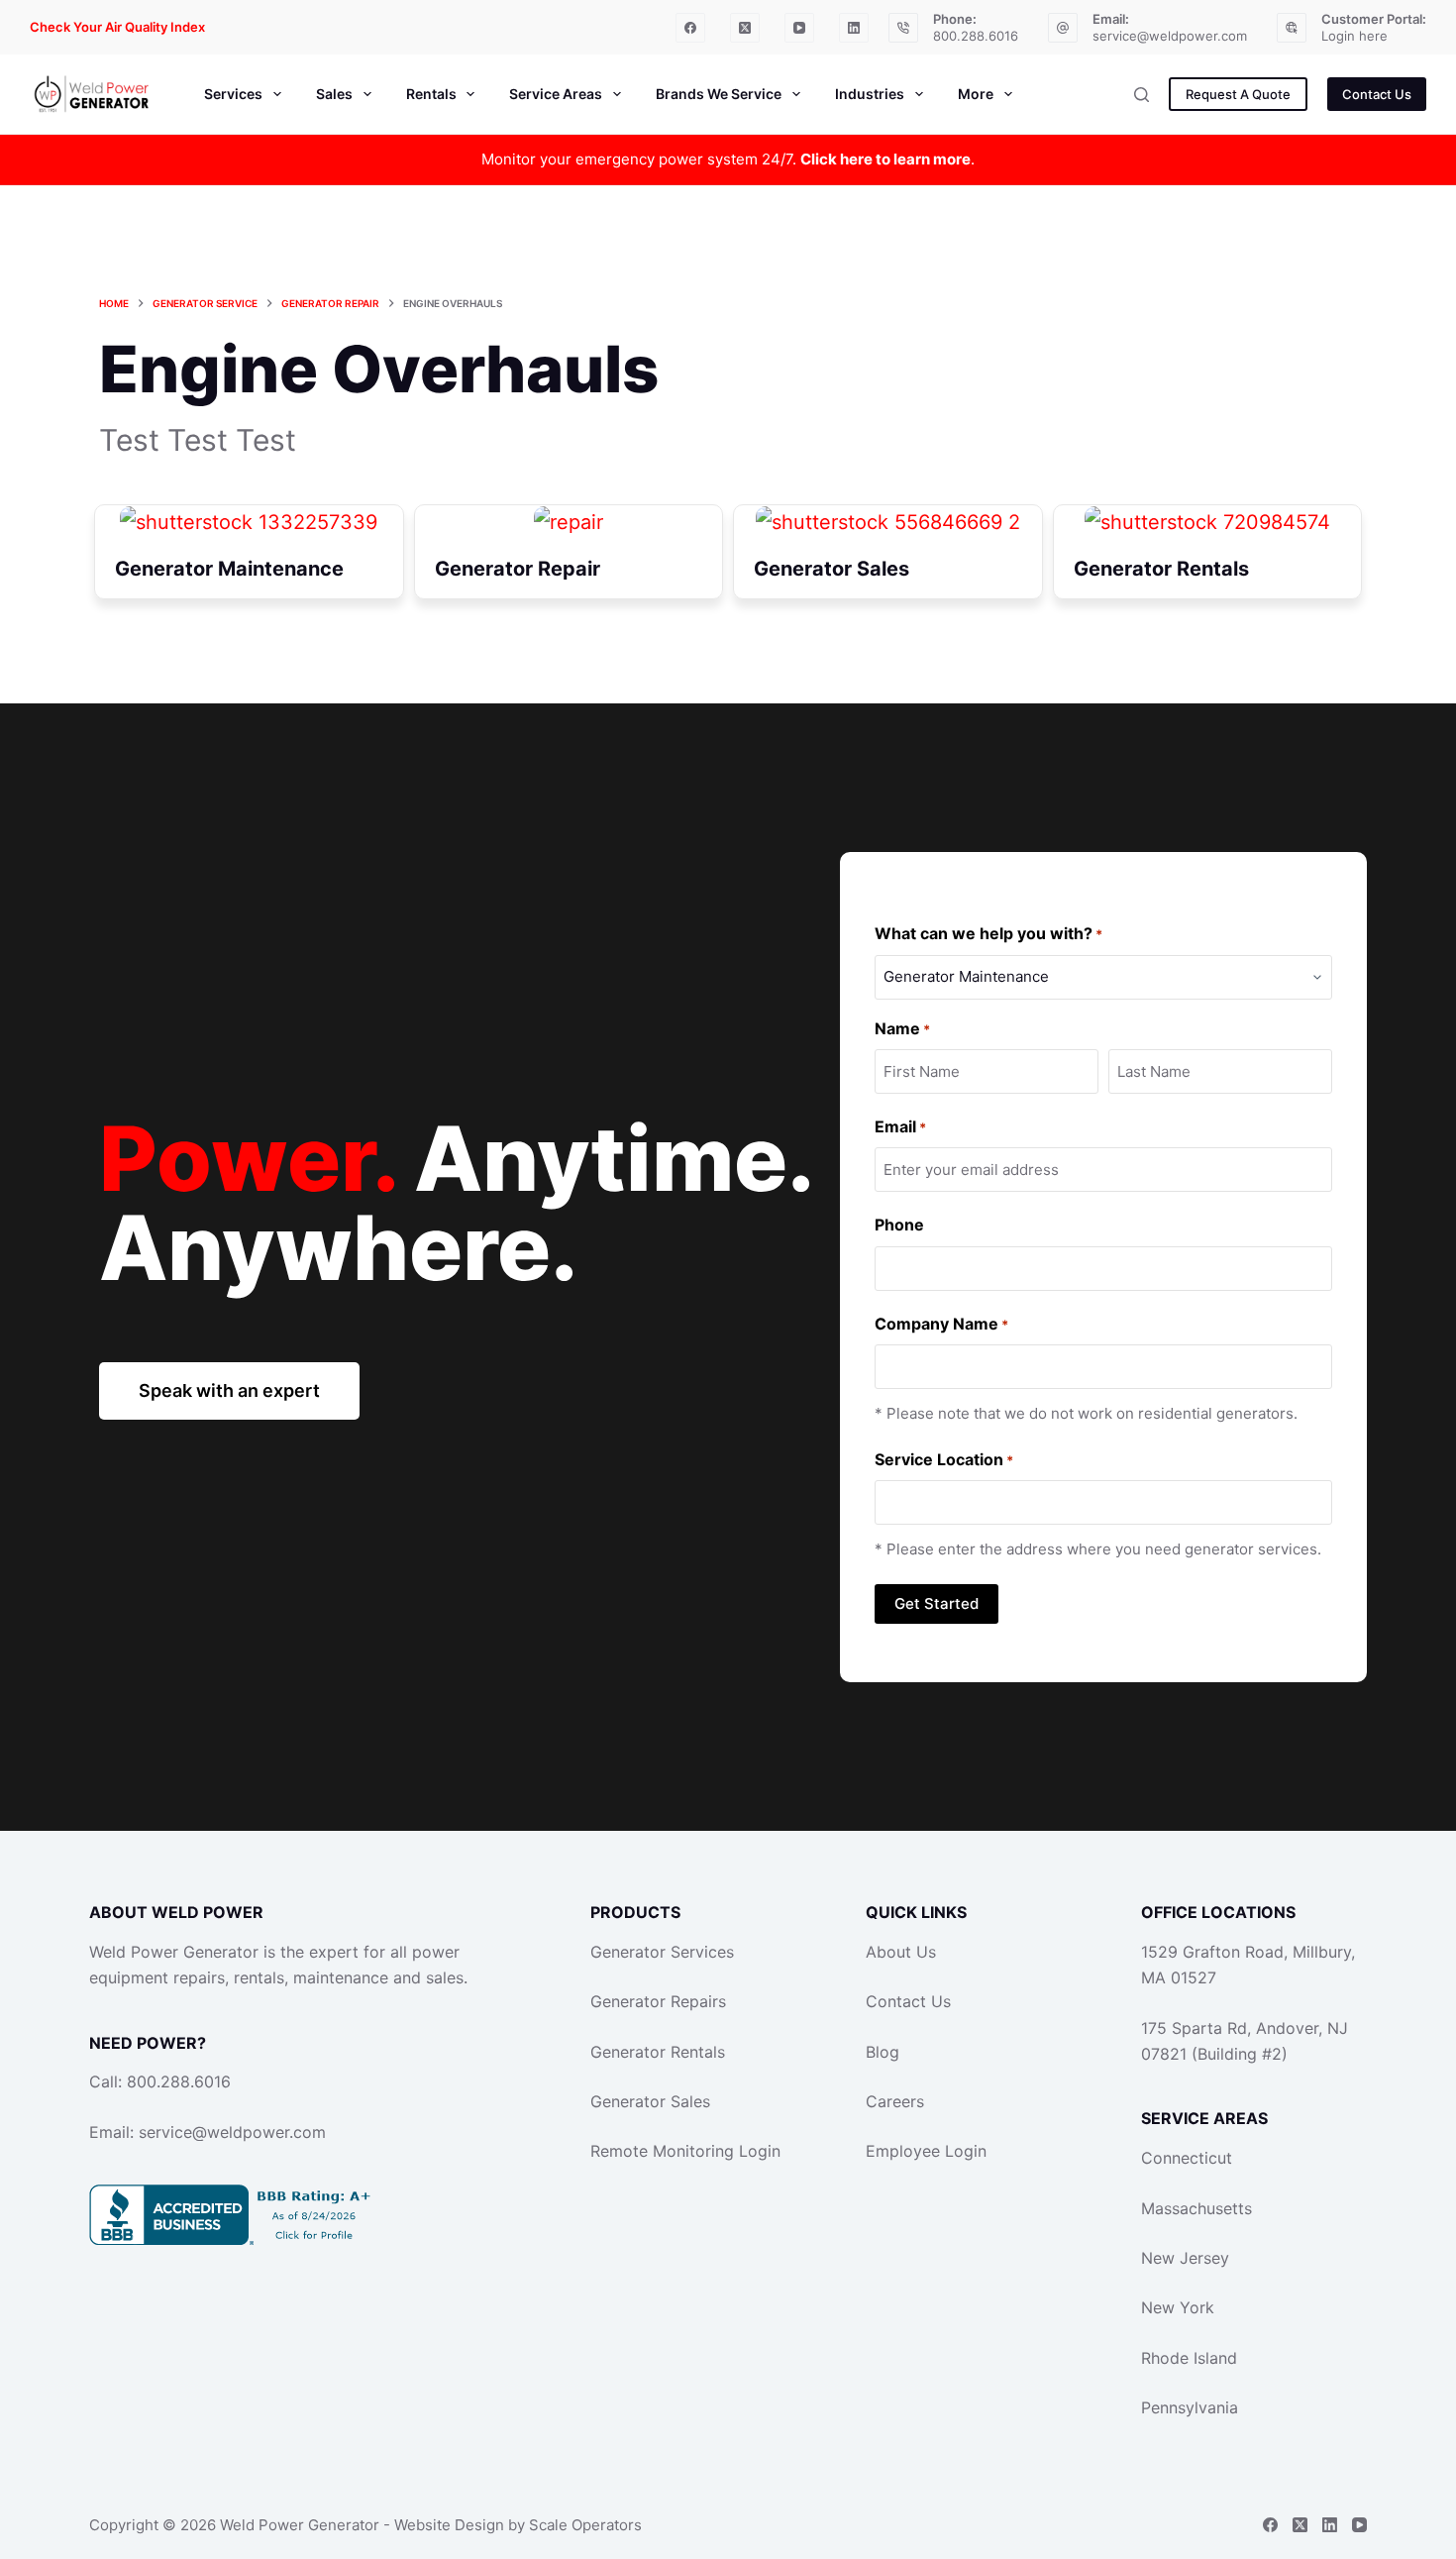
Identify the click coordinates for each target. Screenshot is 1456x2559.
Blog (883, 2052)
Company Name (941, 1324)
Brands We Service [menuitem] (719, 94)
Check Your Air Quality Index (117, 27)
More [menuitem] (976, 94)
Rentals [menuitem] (431, 94)
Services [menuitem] (233, 94)
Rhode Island (1189, 2358)
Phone (899, 1225)
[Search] (1142, 95)
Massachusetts (1196, 2208)
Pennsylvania (1190, 2407)
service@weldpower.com (1170, 36)
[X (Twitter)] (745, 28)
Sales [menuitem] (334, 94)
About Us (901, 1952)
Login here (1354, 36)
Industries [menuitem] (870, 94)
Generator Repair (518, 569)
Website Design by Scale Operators (518, 2525)
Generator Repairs (658, 2001)
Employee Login (926, 2151)
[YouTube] (799, 28)
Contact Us (1377, 94)
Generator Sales (832, 569)
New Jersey (1185, 2258)
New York (1178, 2307)
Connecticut (1187, 2158)
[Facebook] (690, 28)
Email (900, 1126)
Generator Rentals (1161, 569)
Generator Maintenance (229, 569)
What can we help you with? (988, 933)
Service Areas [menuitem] (556, 94)
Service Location (944, 1459)
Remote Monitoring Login (685, 2151)
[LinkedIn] (854, 28)
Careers (895, 2101)
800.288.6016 (976, 36)
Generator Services (662, 1952)
